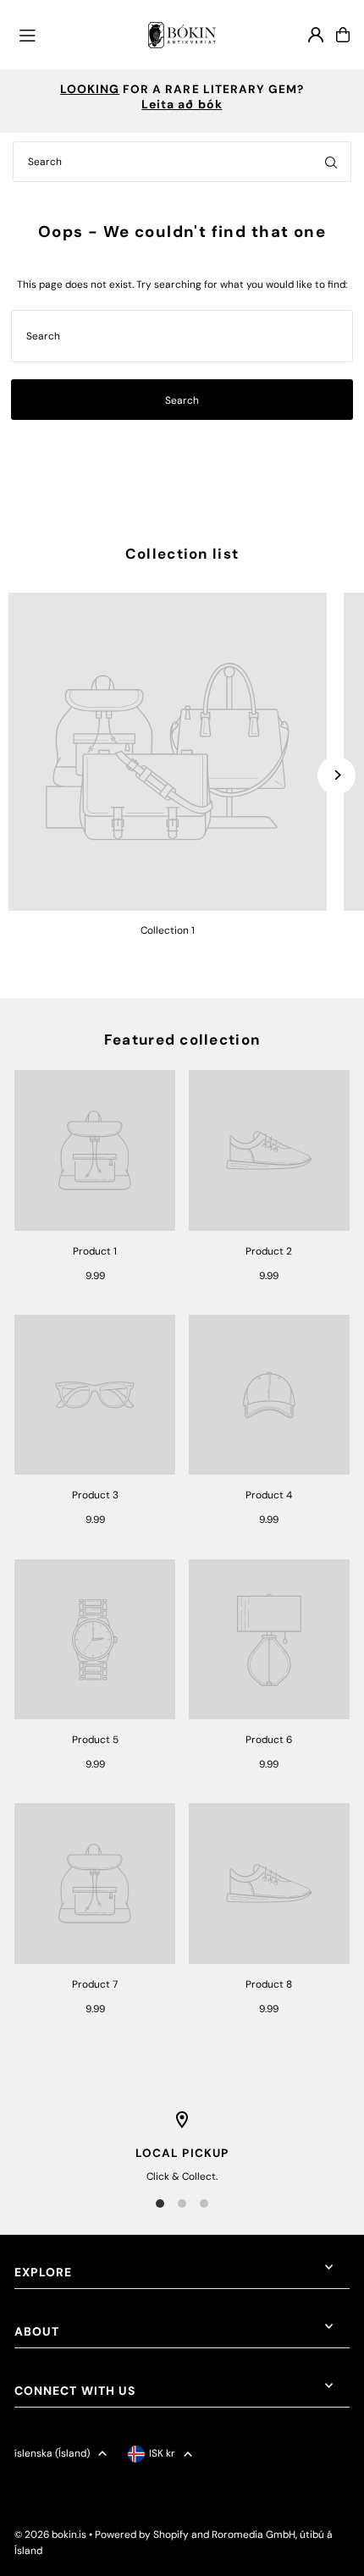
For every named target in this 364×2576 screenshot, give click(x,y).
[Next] (336, 775)
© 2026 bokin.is (50, 2535)
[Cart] (343, 35)
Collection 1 (168, 930)
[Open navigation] (76, 34)
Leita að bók (182, 104)
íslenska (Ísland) (52, 2453)
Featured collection (182, 1040)
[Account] (316, 35)
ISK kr (162, 2453)
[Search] (331, 162)
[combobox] (182, 162)
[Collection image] (168, 752)
